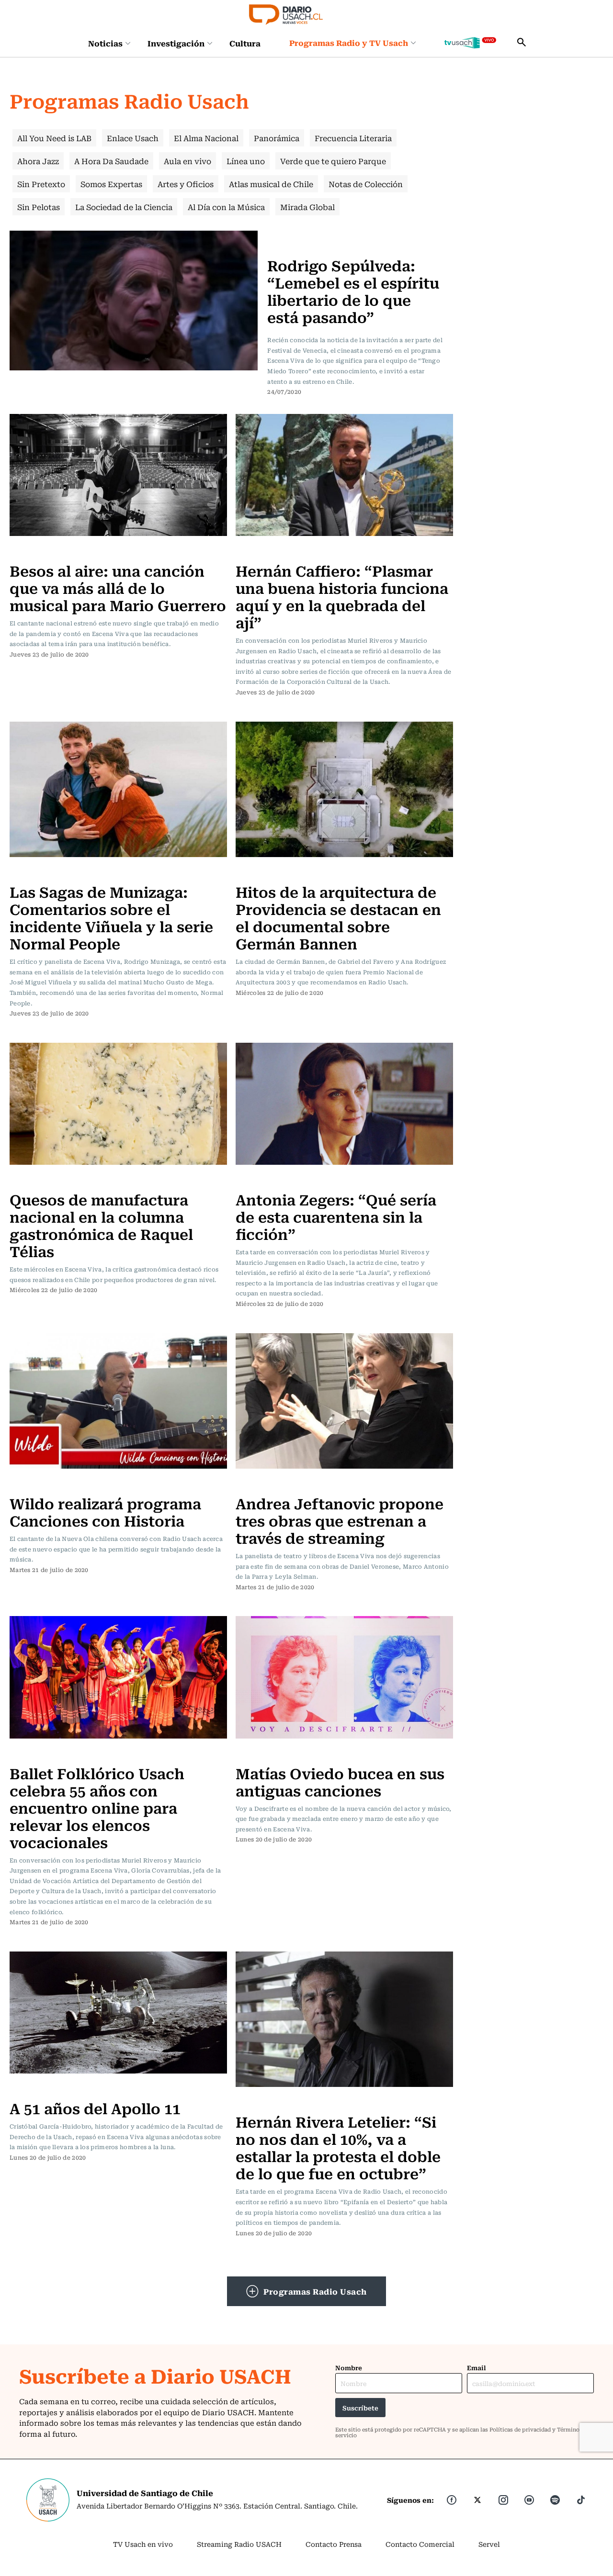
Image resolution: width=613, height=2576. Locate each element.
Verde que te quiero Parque (333, 161)
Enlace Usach (133, 138)
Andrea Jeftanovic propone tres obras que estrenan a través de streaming (340, 1520)
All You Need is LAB (54, 138)
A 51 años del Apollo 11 (95, 2108)
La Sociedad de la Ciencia (124, 207)
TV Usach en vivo (143, 2544)
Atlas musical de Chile (271, 184)
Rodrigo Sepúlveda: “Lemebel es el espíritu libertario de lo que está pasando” (353, 291)
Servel (489, 2544)
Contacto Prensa (334, 2544)
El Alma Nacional (206, 138)
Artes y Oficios (186, 184)
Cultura (245, 43)
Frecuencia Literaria (353, 138)
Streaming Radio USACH (239, 2544)
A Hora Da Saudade (111, 161)
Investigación (176, 43)
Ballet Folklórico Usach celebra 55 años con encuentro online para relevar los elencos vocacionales (97, 1807)
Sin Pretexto (41, 184)
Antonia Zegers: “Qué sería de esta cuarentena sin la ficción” (336, 1216)
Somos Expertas (111, 184)
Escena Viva (290, 236)
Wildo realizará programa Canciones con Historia (105, 1511)
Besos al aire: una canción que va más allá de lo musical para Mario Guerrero (118, 587)
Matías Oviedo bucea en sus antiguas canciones (340, 1781)
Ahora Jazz (38, 161)
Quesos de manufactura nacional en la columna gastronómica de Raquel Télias (101, 1225)
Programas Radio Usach (315, 2291)
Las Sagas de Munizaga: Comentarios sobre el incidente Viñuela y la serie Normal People (111, 917)
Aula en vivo (187, 161)
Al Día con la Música (226, 207)
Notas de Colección (366, 184)
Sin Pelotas (39, 207)
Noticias (105, 43)
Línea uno (246, 161)
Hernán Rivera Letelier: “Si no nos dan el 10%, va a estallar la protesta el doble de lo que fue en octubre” (338, 2147)
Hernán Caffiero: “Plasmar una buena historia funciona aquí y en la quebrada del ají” (342, 596)
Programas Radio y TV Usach (349, 43)
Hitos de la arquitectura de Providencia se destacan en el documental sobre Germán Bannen (338, 917)
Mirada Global (307, 207)
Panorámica (277, 138)
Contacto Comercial (420, 2544)
